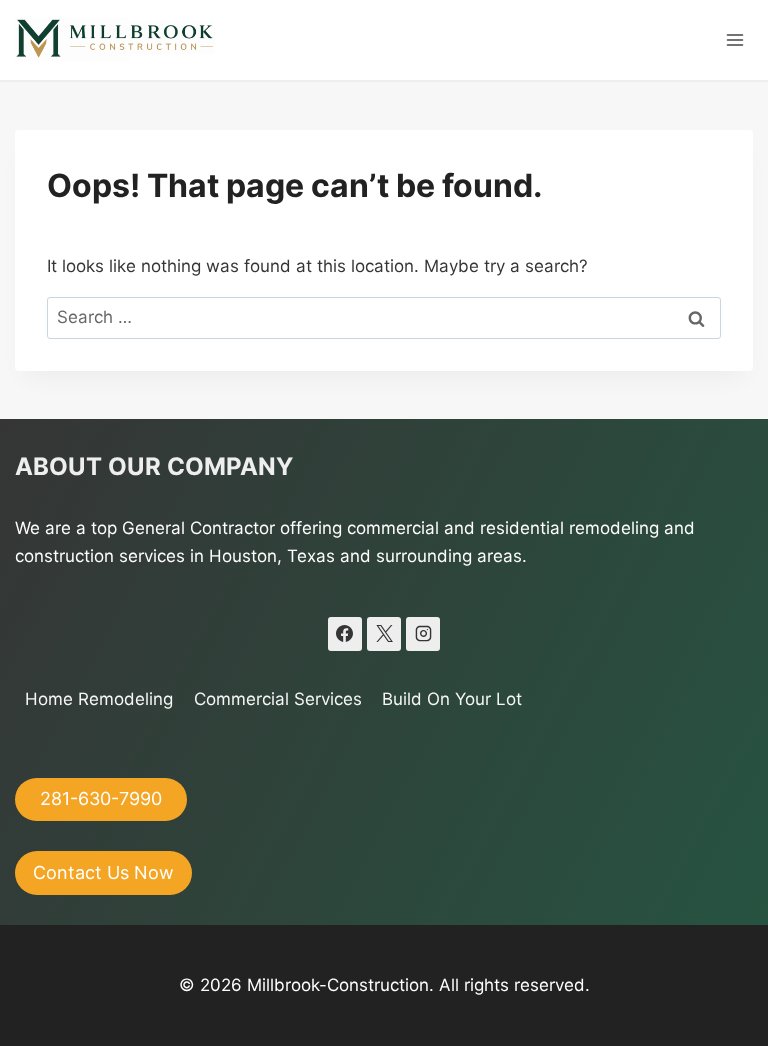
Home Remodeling (99, 699)
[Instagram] (423, 634)
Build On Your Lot (452, 699)
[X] (384, 634)
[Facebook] (345, 634)
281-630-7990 (101, 798)
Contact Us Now (103, 872)
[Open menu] (734, 39)
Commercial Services (278, 699)
